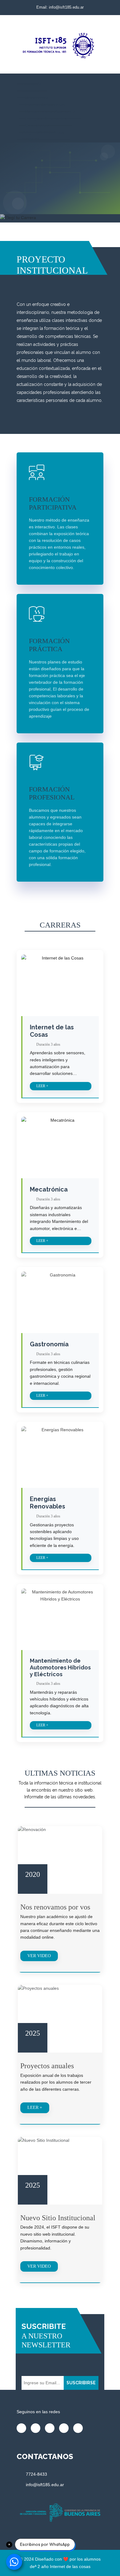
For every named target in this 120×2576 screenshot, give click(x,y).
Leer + (42, 1086)
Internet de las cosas (70, 2566)
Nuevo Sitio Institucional (58, 2218)
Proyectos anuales (47, 2066)
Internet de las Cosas (52, 1031)
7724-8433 (36, 2474)
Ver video (39, 2266)
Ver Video (39, 1956)
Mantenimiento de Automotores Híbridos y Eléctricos (60, 1667)
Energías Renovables (48, 1503)
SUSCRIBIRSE (81, 2383)
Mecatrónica (49, 1189)
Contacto (31, 139)
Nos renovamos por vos (55, 1907)
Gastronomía (49, 1344)
